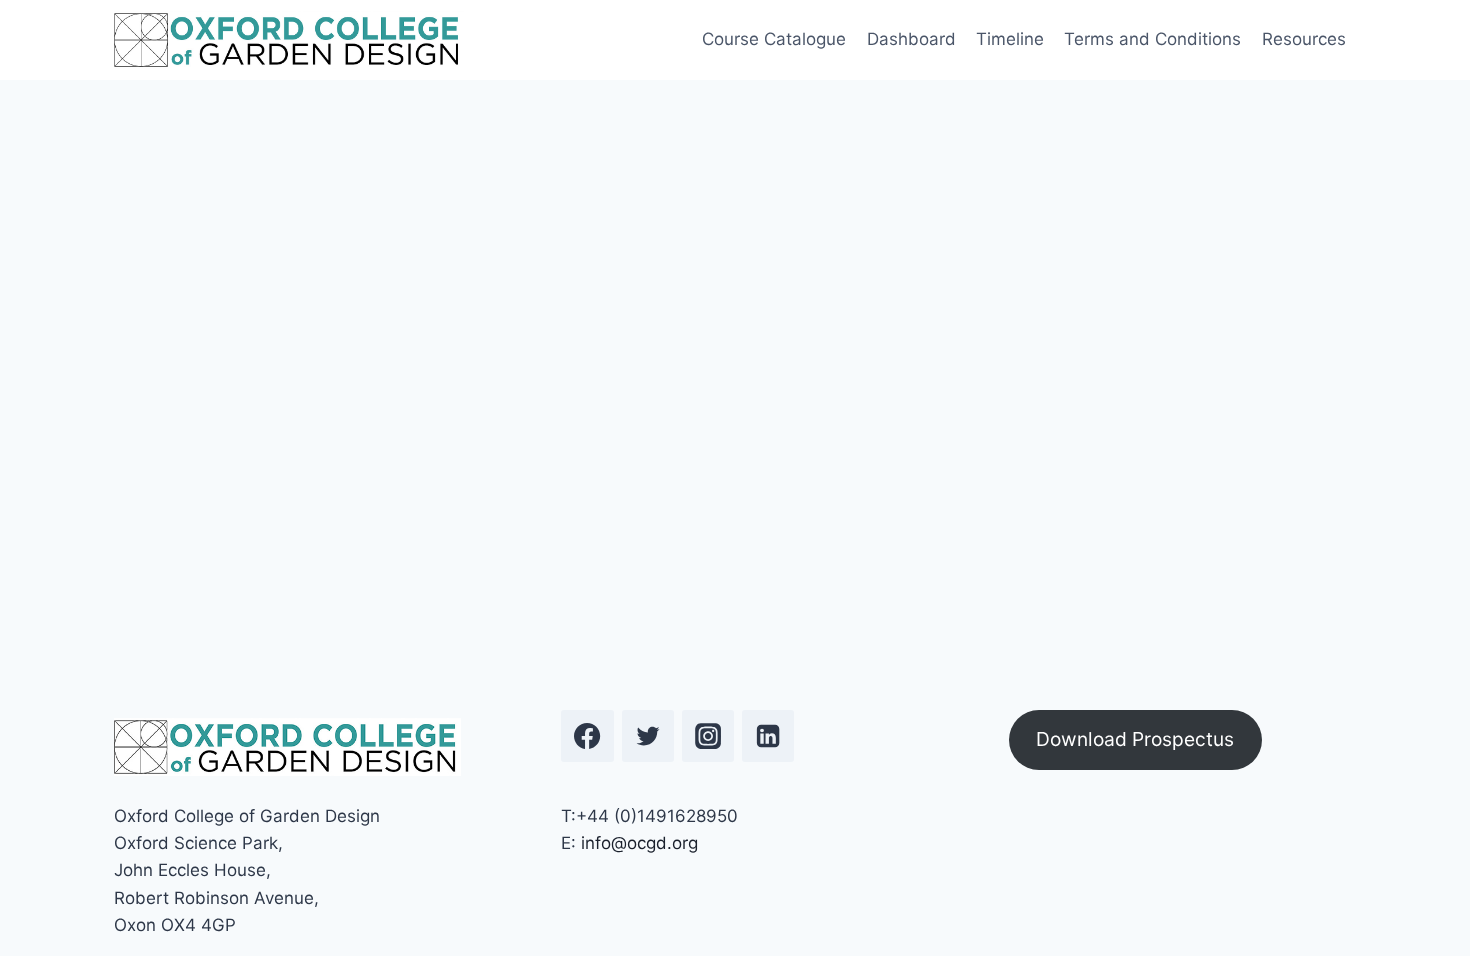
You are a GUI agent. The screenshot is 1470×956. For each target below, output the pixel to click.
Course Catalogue (774, 39)
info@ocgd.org (639, 843)
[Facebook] (587, 736)
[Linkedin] (768, 736)
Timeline (1010, 39)
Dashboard (911, 39)
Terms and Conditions (1152, 39)
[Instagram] (708, 736)
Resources (1304, 39)
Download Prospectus (1135, 739)
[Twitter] (648, 736)
